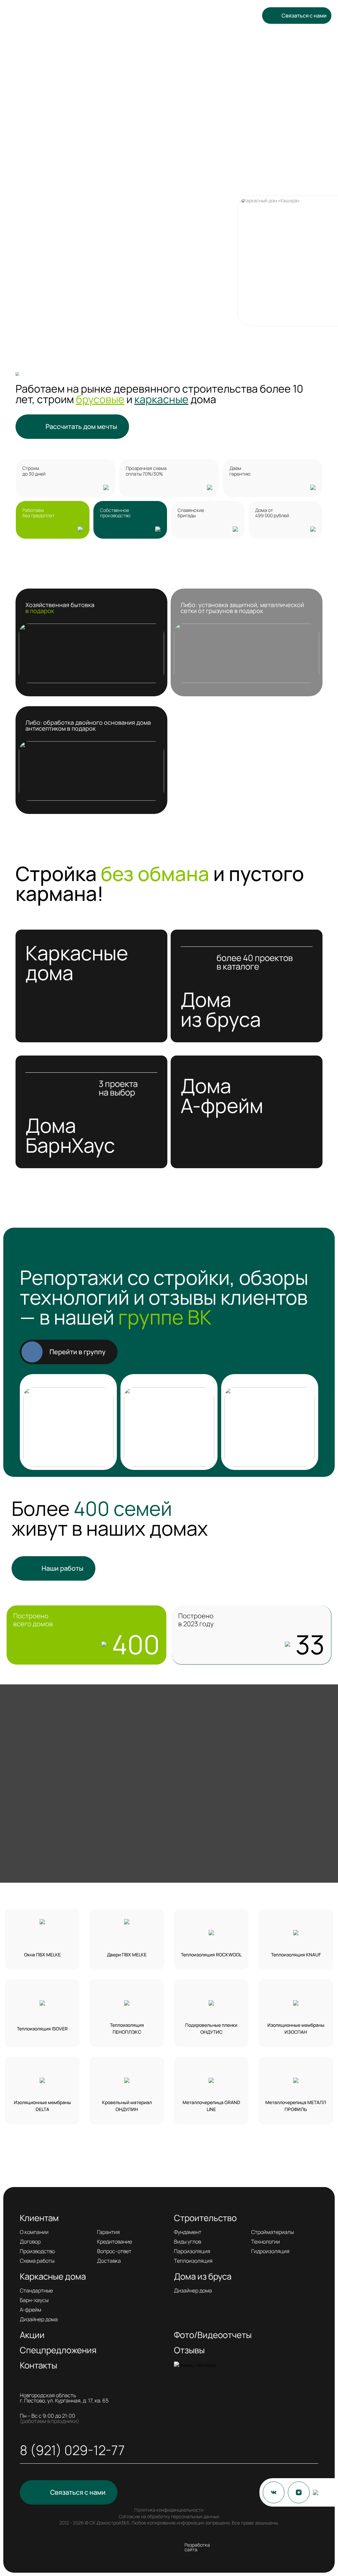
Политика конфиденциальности (169, 2510)
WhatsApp (106, 57)
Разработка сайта (197, 2547)
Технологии (266, 2242)
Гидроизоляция (270, 2251)
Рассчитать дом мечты (81, 426)
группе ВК (165, 1317)
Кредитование (115, 2242)
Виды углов (187, 2242)
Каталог (160, 20)
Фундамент (188, 2232)
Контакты (127, 31)
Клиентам (89, 20)
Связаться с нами (304, 16)
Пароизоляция (192, 2251)
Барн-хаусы (34, 2300)
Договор (30, 2242)
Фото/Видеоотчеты (213, 2335)
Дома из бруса (203, 2276)
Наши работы (63, 1568)
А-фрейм (31, 2310)
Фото (84, 31)
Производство (37, 2251)
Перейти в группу (78, 1352)
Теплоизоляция (193, 2261)
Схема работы (37, 2261)
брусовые (100, 399)
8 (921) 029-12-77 (225, 56)
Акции (186, 20)
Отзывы (104, 31)
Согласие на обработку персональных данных (169, 2516)
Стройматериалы (272, 2232)
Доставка (109, 2261)
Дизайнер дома (39, 2319)
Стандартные (36, 2290)
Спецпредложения (217, 20)
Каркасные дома (53, 2276)
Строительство (125, 20)
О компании (34, 2232)
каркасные (161, 399)
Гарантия (108, 2232)
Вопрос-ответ (114, 2251)
